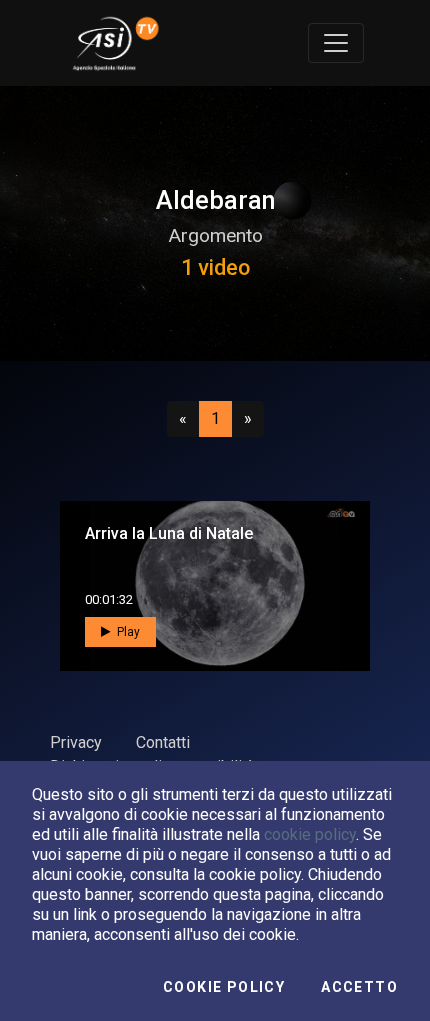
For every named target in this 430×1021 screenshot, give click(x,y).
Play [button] (127, 632)
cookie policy (310, 834)
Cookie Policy (224, 987)
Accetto (359, 987)
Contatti (163, 742)
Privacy (76, 742)
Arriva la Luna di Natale (169, 533)
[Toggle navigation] (336, 43)
